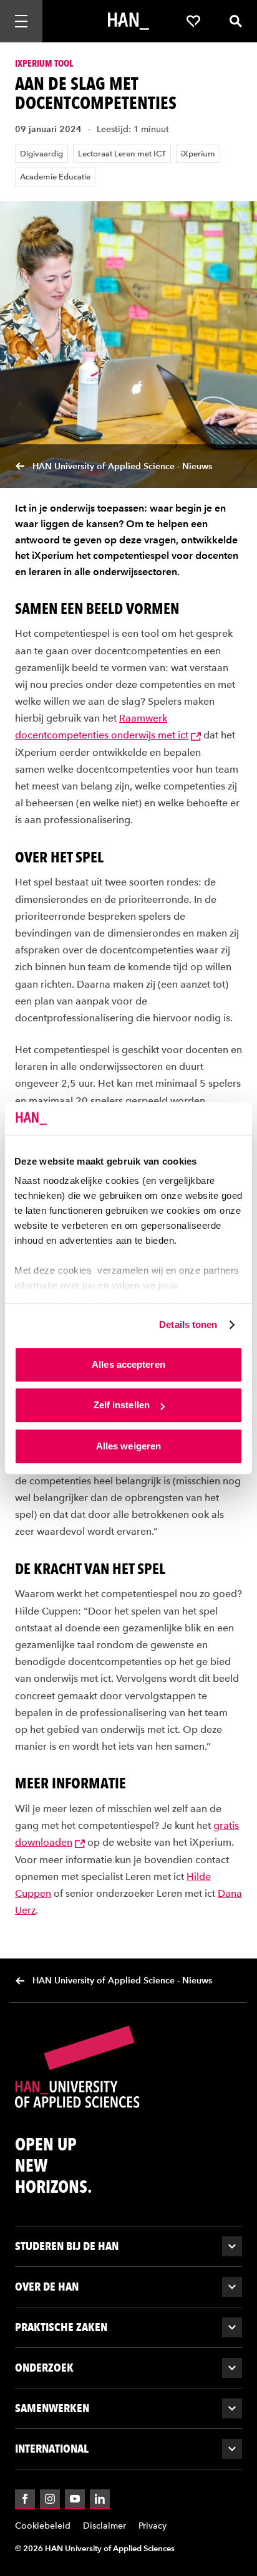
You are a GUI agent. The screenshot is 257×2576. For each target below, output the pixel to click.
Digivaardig (41, 154)
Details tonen (188, 1324)
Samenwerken (52, 2408)
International (52, 2449)
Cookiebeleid (43, 2526)
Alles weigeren (128, 1446)
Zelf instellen (122, 1405)
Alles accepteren (128, 1364)
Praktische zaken (61, 2327)
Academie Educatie (55, 177)
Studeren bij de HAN (67, 2246)
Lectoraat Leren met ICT (122, 154)
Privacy (153, 2526)
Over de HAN (47, 2287)
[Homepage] (128, 21)
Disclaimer (104, 2526)
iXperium (198, 154)
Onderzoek (44, 2368)
